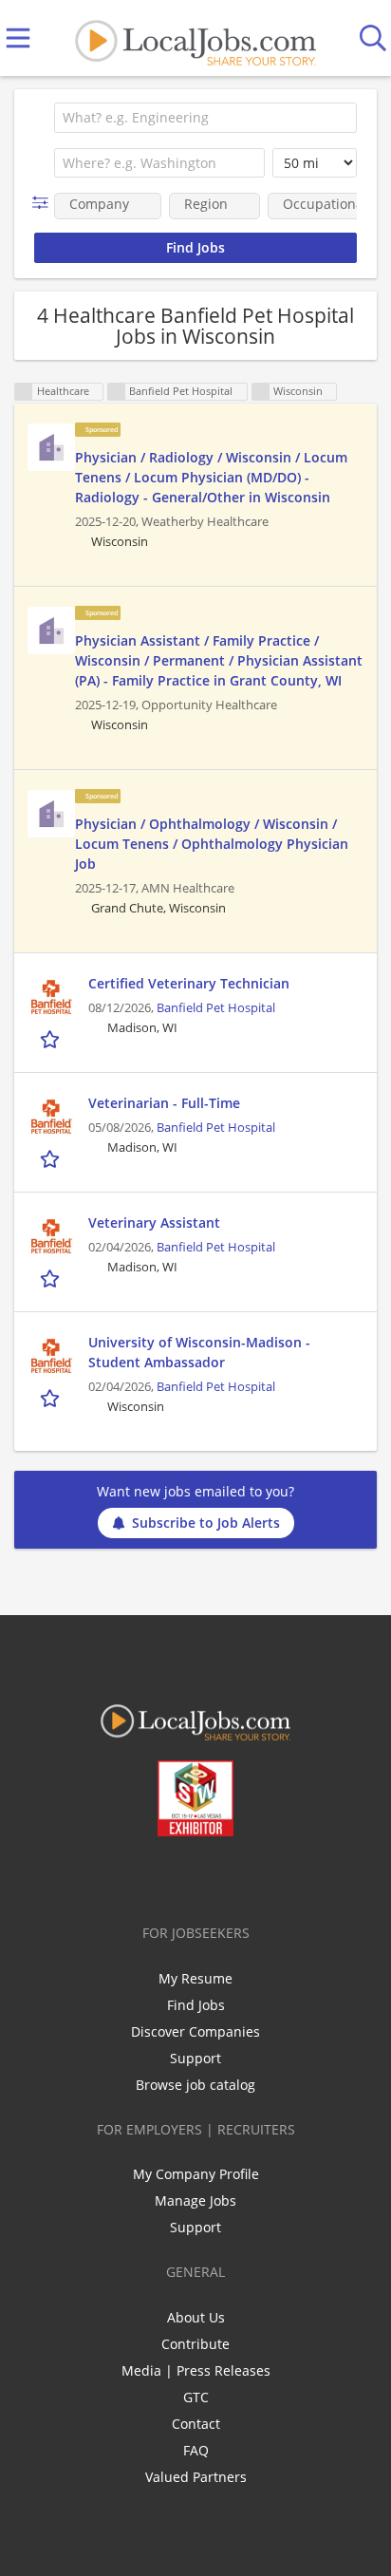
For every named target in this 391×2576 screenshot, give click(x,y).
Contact (196, 2424)
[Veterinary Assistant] (51, 1236)
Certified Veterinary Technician (189, 983)
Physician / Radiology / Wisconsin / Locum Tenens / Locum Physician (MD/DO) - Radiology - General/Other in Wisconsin (211, 477)
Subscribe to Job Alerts (206, 1523)
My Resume (195, 1978)
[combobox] (205, 118)
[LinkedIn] (184, 1876)
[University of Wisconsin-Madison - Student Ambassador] (51, 1356)
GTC (196, 2397)
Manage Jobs (195, 2200)
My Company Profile (196, 2174)
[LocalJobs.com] (195, 38)
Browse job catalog (195, 2085)
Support (195, 2058)
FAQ (196, 2450)
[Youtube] (215, 1876)
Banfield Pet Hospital (216, 1008)
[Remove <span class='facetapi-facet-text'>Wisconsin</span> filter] (261, 392)
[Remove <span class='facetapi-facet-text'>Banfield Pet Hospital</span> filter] (117, 392)
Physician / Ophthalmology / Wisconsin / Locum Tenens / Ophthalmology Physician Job (212, 844)
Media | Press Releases (196, 2370)
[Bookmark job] (52, 1038)
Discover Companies (195, 2031)
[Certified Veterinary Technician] (51, 997)
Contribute (195, 2344)
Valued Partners (196, 2477)
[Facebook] (121, 1876)
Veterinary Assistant (154, 1222)
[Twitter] (152, 1876)
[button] (44, 203)
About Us (196, 2317)
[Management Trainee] (51, 447)
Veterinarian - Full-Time (164, 1103)
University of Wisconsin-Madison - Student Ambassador (199, 1352)
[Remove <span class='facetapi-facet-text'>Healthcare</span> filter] (24, 392)
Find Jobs (196, 2005)
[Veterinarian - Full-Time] (51, 1117)
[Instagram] (246, 1876)
